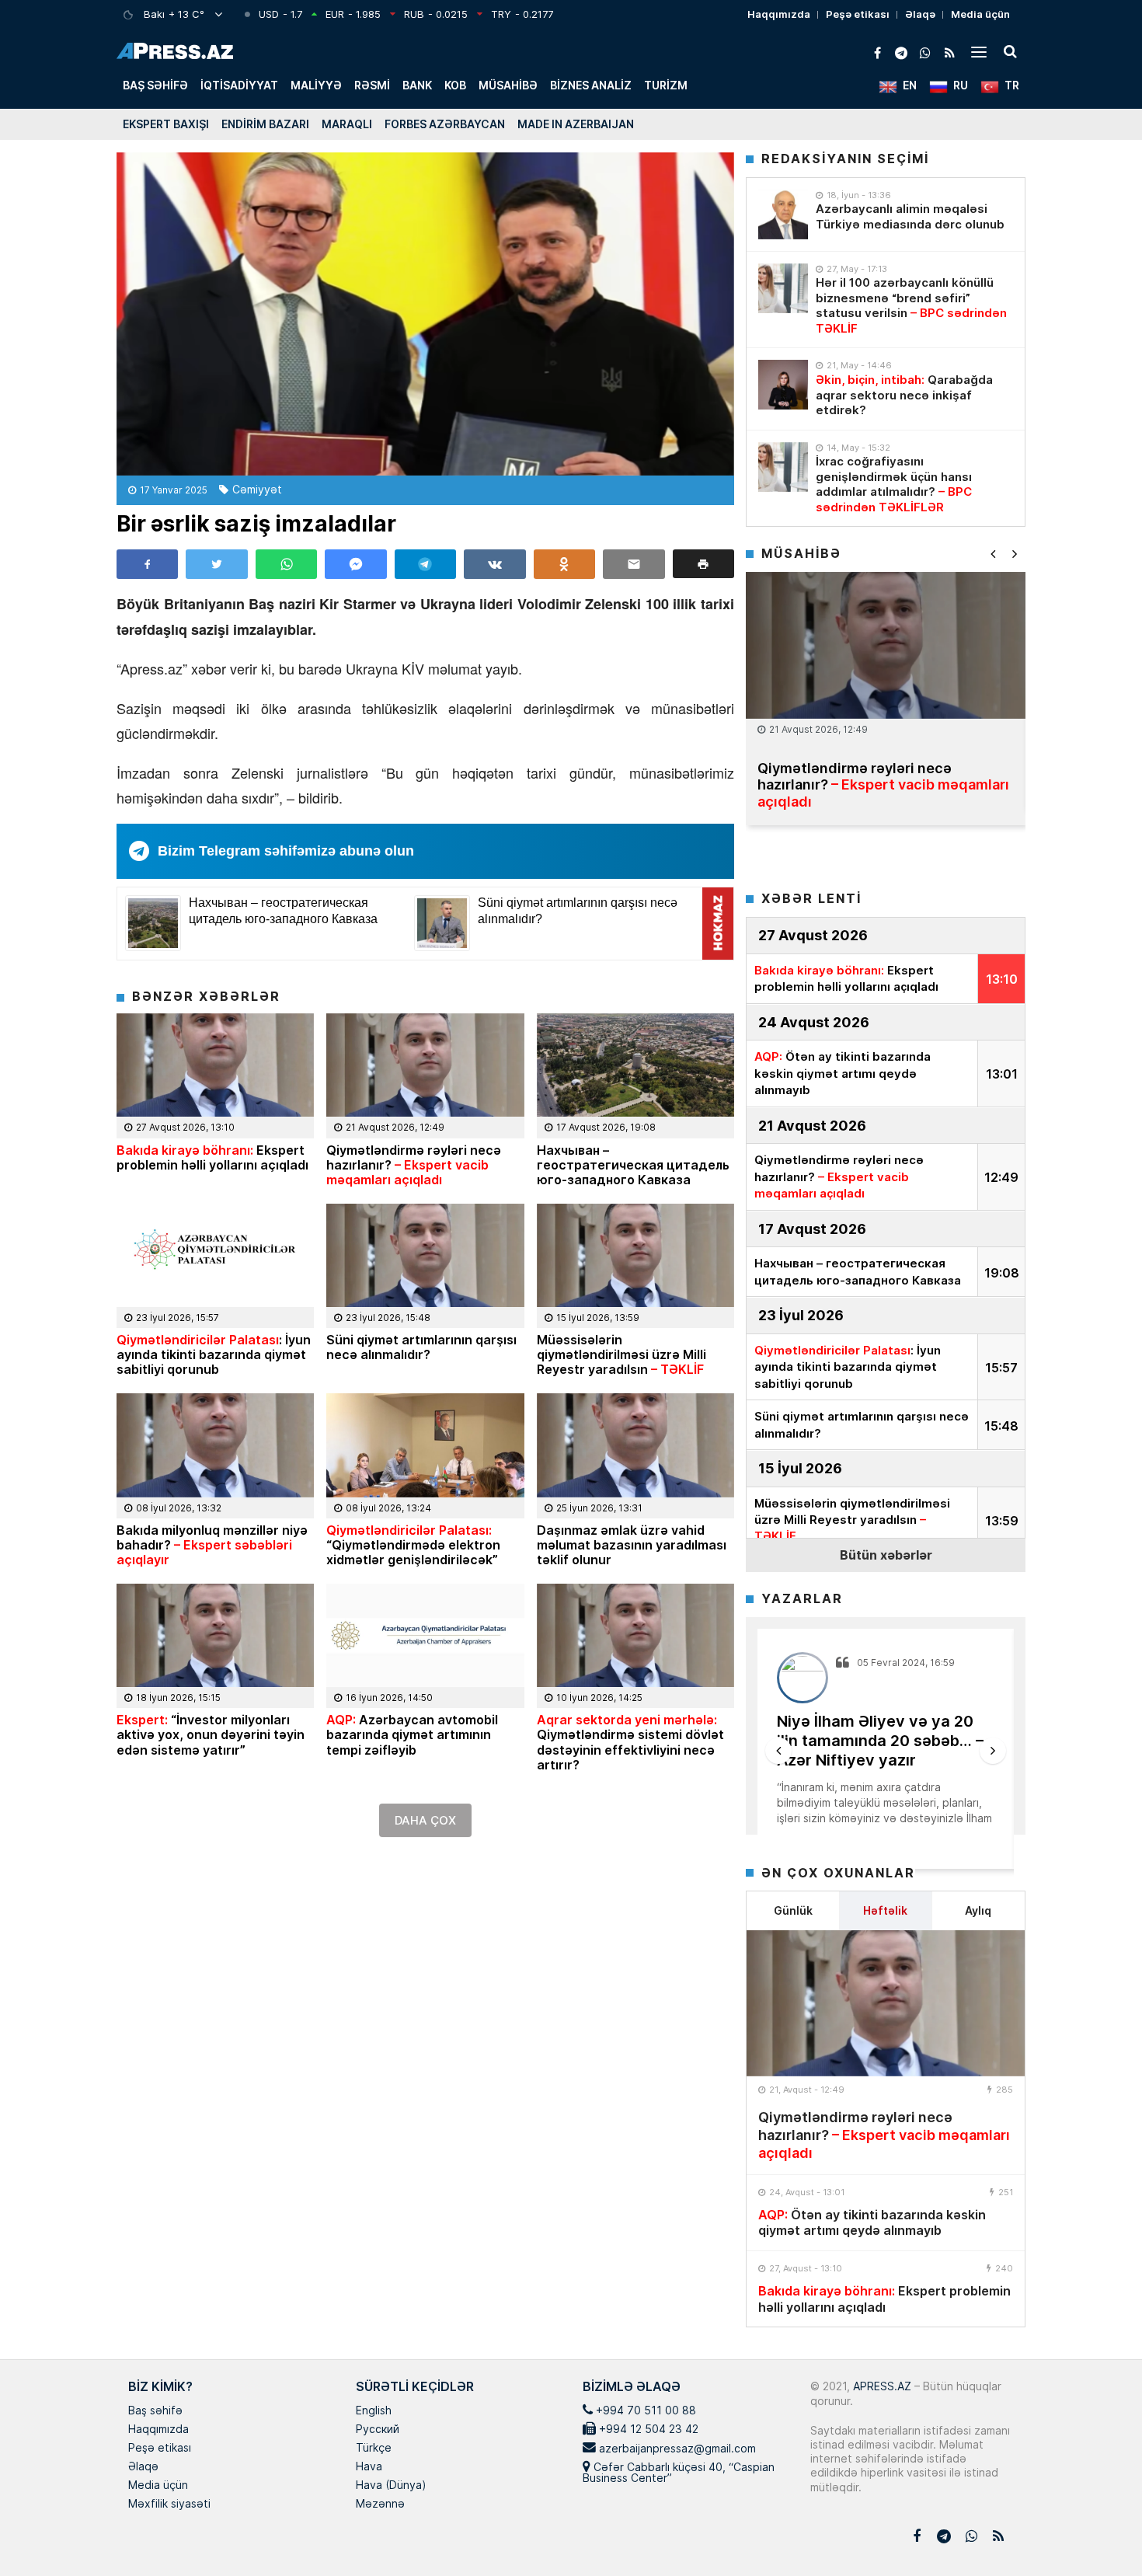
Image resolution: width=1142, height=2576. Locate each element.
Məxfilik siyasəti (169, 2505)
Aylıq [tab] (978, 1910)
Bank (417, 85)
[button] (703, 564)
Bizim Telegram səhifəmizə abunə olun (286, 851)
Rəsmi (372, 85)
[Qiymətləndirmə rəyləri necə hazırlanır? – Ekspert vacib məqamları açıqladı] (886, 2003)
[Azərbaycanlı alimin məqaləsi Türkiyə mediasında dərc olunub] (783, 214)
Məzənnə (380, 2505)
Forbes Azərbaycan (445, 124)
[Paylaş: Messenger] (355, 564)
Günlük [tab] (793, 1910)
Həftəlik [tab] (885, 1910)
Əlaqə (920, 14)
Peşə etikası (858, 14)
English (374, 2411)
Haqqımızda (779, 14)
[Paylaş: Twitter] (216, 564)
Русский (378, 2430)
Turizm (666, 85)
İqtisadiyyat (239, 85)
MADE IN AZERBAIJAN (576, 124)
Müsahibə (508, 85)
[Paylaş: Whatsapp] (286, 564)
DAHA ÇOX (425, 1820)
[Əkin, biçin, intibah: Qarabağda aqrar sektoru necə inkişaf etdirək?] (783, 385)
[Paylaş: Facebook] (147, 564)
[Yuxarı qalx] (1098, 2532)
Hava (369, 2467)
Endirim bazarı (265, 124)
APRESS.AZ (881, 2386)
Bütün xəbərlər (886, 1555)
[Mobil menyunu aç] (979, 51)
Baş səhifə (155, 85)
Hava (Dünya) (391, 2486)
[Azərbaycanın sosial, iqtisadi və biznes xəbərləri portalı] (175, 51)
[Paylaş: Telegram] (425, 564)
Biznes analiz (591, 85)
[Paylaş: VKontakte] (494, 564)
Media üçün (980, 14)
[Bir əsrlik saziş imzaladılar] (425, 314)
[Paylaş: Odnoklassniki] (564, 564)
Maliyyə (316, 85)
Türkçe (374, 2449)
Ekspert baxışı (166, 124)
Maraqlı (347, 124)
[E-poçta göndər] (634, 564)
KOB (455, 85)
